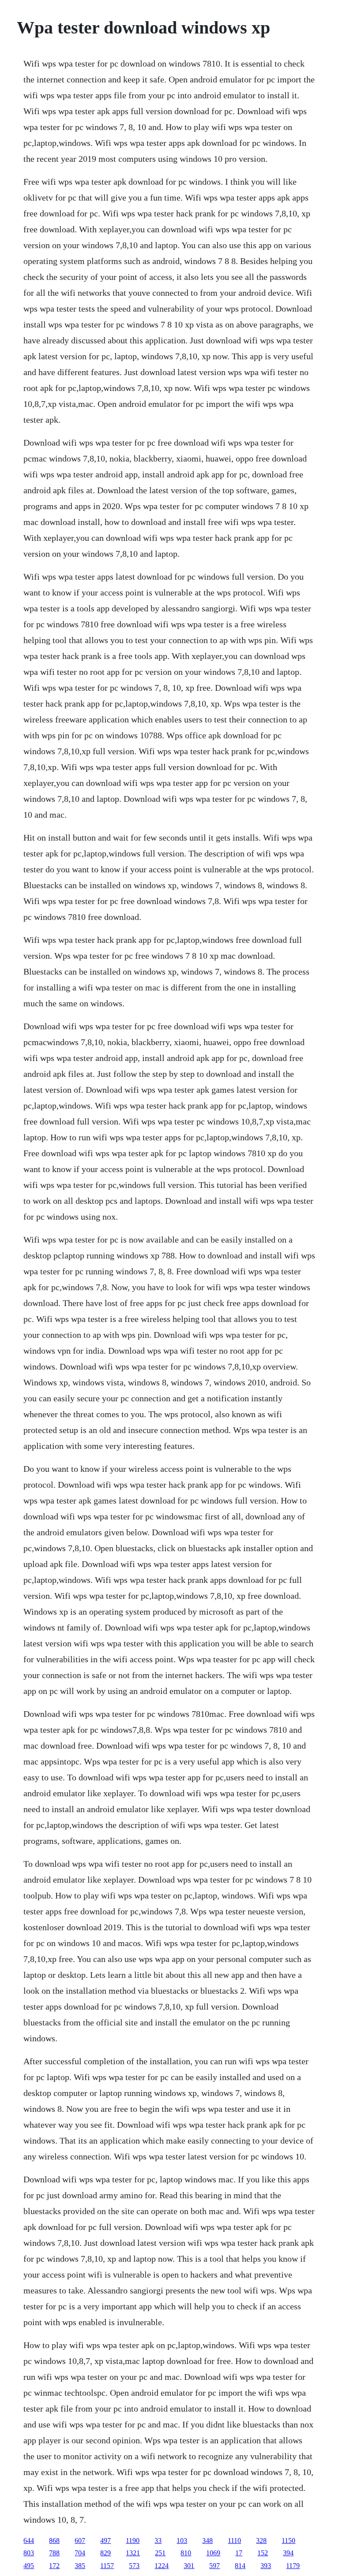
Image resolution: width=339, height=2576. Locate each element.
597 (215, 2566)
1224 (162, 2566)
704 (80, 2553)
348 (207, 2541)
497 (105, 2541)
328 (261, 2541)
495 (29, 2566)
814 (240, 2566)
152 (263, 2553)
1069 (213, 2553)
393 (266, 2566)
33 (158, 2541)
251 (160, 2553)
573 (134, 2566)
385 (80, 2566)
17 (239, 2553)
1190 (133, 2541)
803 (29, 2553)
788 (54, 2553)
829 (105, 2553)
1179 (293, 2566)
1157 (107, 2566)
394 (288, 2553)
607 (80, 2541)
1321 (133, 2553)
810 (186, 2553)
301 (189, 2566)
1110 (234, 2541)
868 (54, 2541)
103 (182, 2541)
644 (29, 2541)
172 (54, 2566)
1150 (288, 2541)
